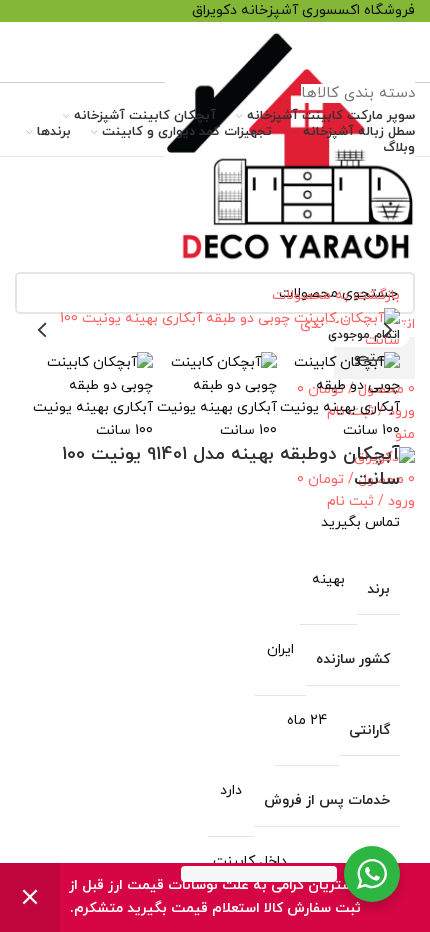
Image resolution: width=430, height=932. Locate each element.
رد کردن (30, 897)
